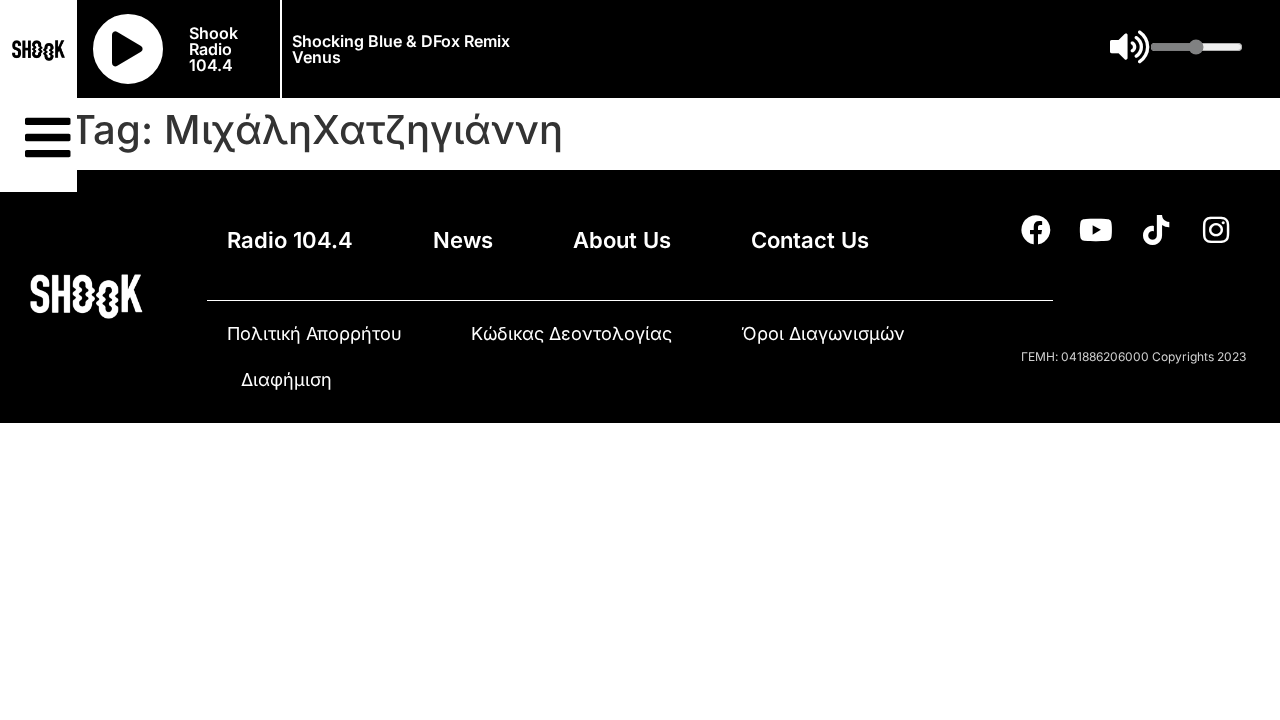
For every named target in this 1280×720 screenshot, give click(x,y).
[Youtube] (1096, 230)
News (463, 240)
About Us (622, 240)
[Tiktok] (1156, 230)
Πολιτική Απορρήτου (314, 333)
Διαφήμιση (286, 379)
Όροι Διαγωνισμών (823, 333)
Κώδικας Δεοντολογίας (571, 333)
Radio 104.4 (290, 240)
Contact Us (810, 240)
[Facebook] (1036, 230)
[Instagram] (1216, 230)
